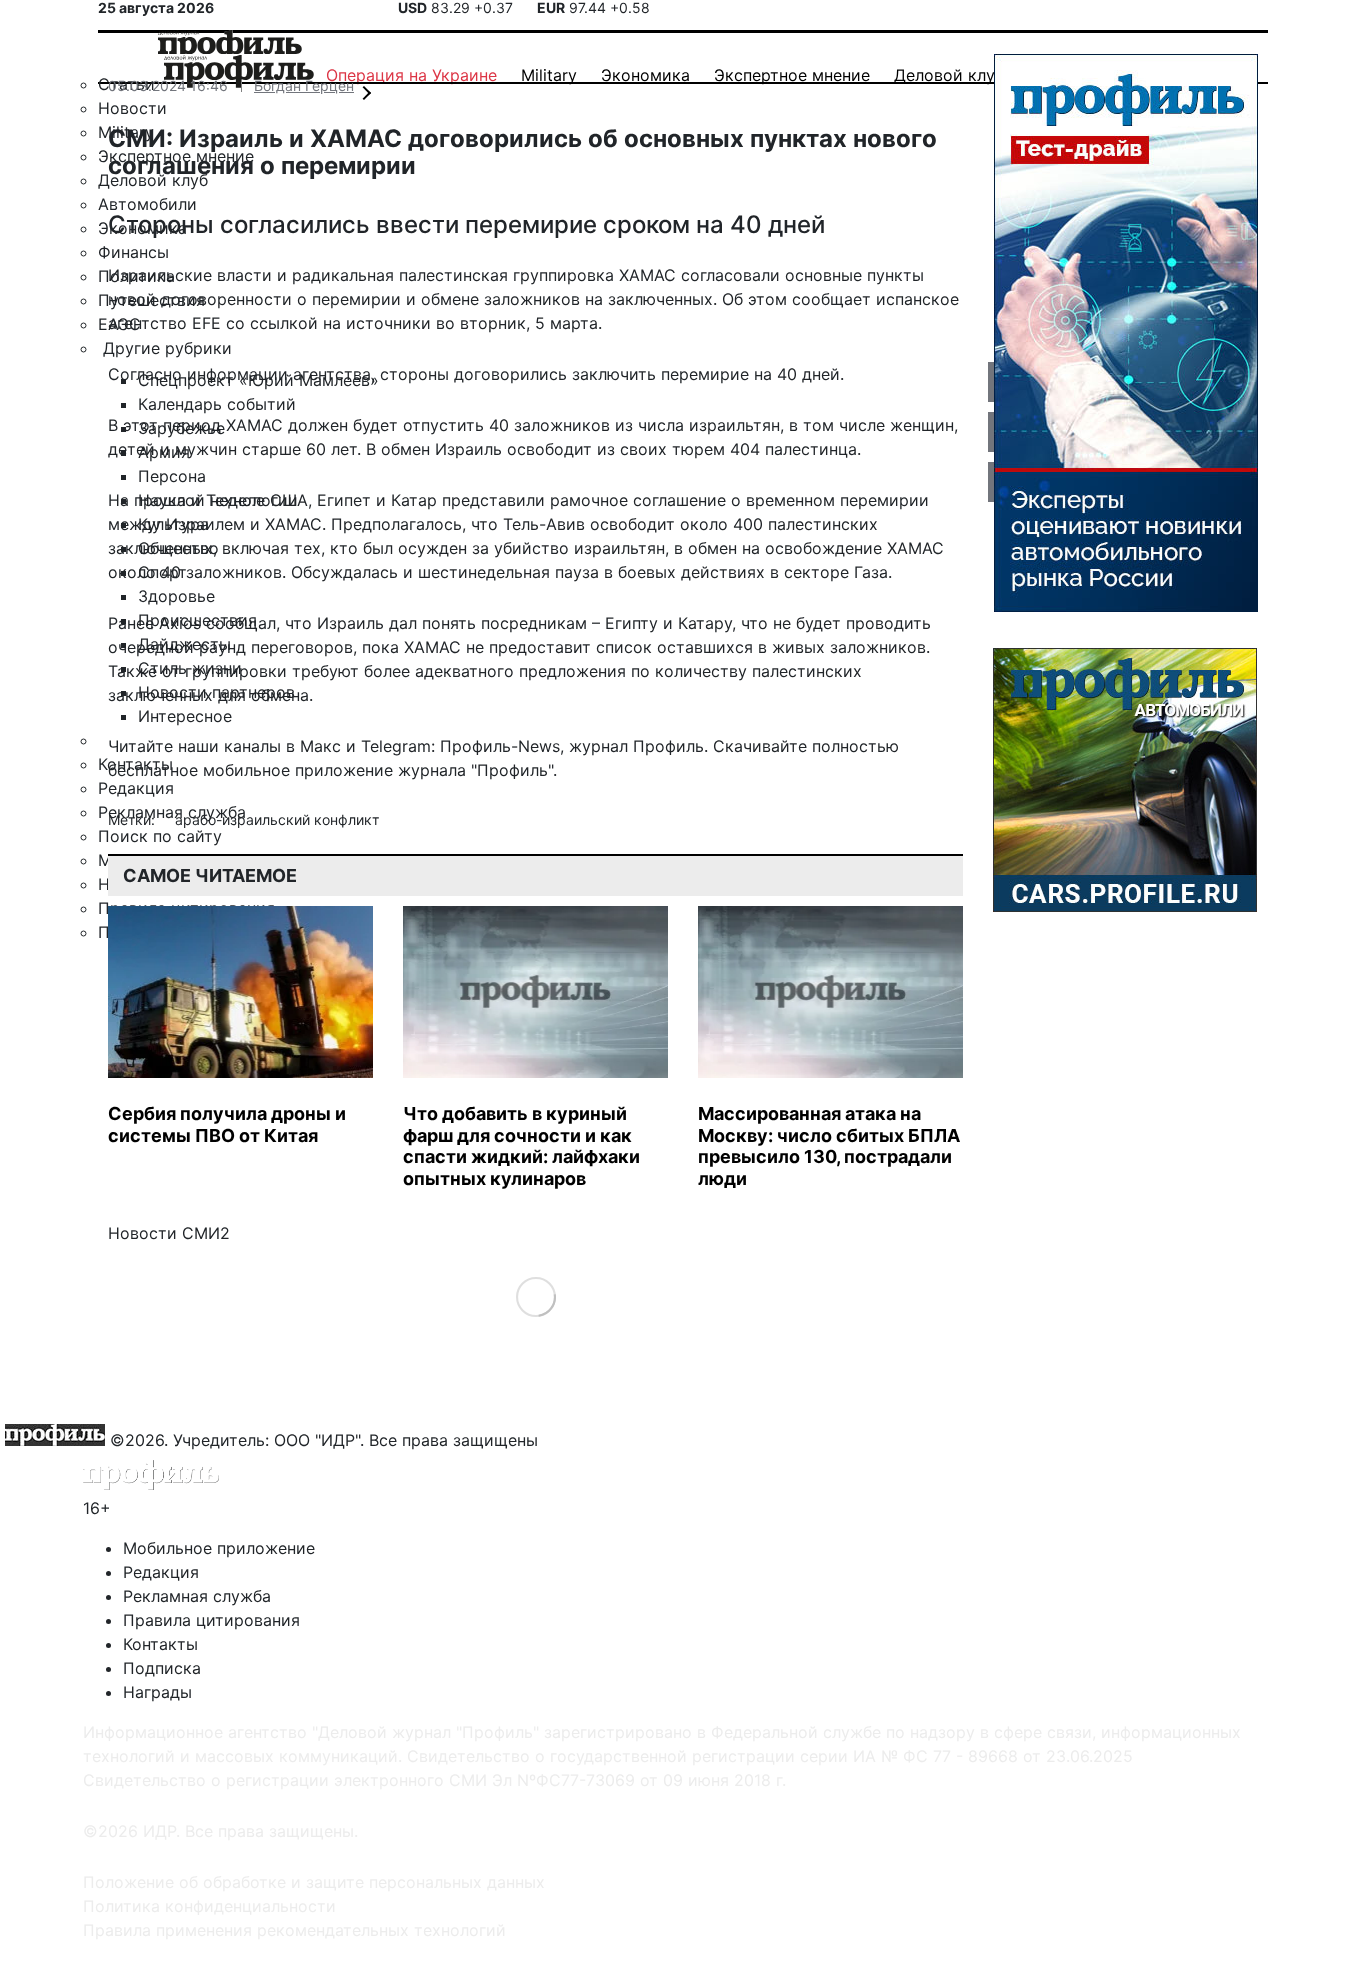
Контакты (160, 1644)
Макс (320, 746)
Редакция (161, 1572)
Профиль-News (500, 746)
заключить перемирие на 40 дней (706, 374)
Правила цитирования (211, 1620)
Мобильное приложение (219, 1548)
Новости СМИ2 (169, 1233)
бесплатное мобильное (199, 770)
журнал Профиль (636, 746)
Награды (157, 1692)
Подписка (162, 1668)
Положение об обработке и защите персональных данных (314, 1882)
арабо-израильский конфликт (277, 819)
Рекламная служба (197, 1596)
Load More (535, 1296)
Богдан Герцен (304, 85)
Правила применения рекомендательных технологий (294, 1930)
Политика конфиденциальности (209, 1906)
